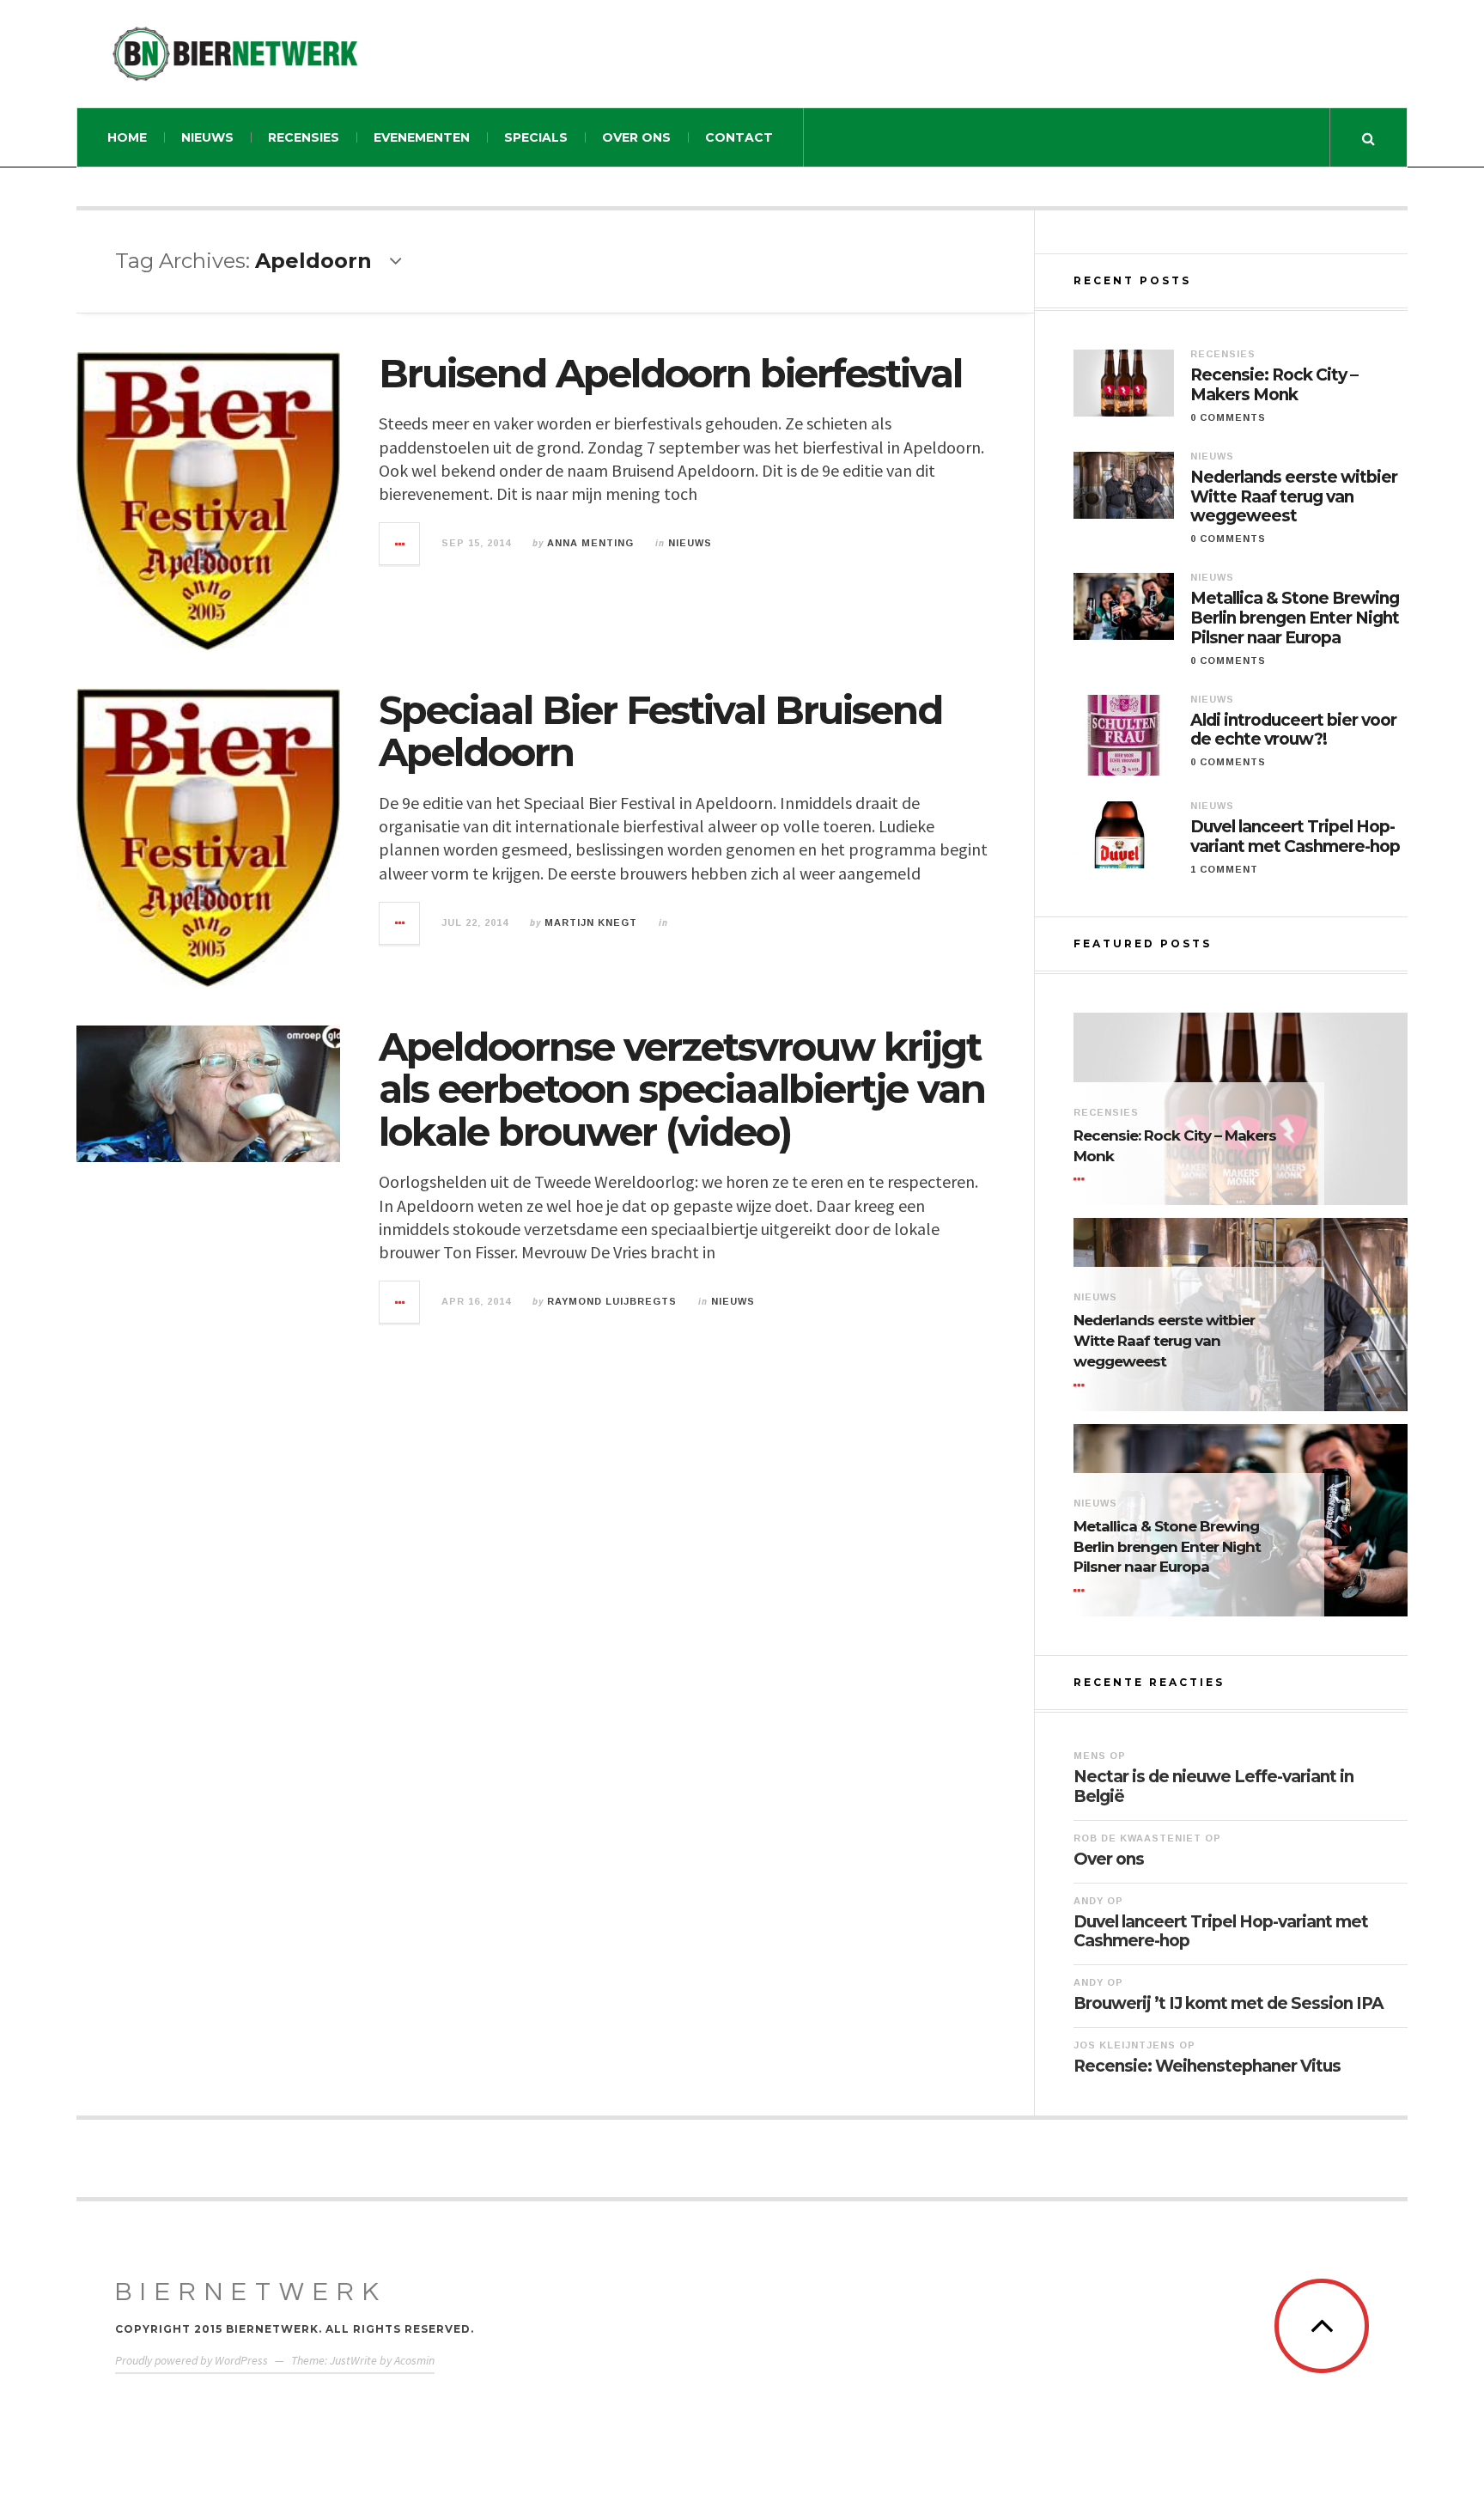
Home (127, 137)
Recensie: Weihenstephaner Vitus (1207, 2066)
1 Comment (1224, 869)
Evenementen (422, 137)
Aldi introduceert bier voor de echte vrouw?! (1293, 730)
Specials (536, 137)
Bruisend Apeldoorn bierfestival (670, 373)
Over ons (636, 137)
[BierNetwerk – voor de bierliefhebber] (235, 54)
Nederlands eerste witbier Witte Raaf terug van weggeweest (1294, 497)
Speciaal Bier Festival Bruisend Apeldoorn (660, 731)
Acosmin (414, 2360)
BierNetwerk (251, 2292)
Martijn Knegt (591, 922)
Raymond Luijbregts (612, 1301)
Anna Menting (590, 543)
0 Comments (1228, 417)
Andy (1089, 1901)
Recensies (304, 137)
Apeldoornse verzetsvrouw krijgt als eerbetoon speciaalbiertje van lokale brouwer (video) (682, 1089)
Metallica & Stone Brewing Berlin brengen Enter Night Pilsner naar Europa (1295, 618)
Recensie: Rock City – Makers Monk (1274, 385)
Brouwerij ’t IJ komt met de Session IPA (1229, 2003)
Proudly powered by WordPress (192, 2360)
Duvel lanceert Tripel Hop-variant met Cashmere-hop (1295, 837)
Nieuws (207, 137)
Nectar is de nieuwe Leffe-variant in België (1213, 1787)
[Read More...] (400, 544)
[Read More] (1082, 1179)
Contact (739, 137)
